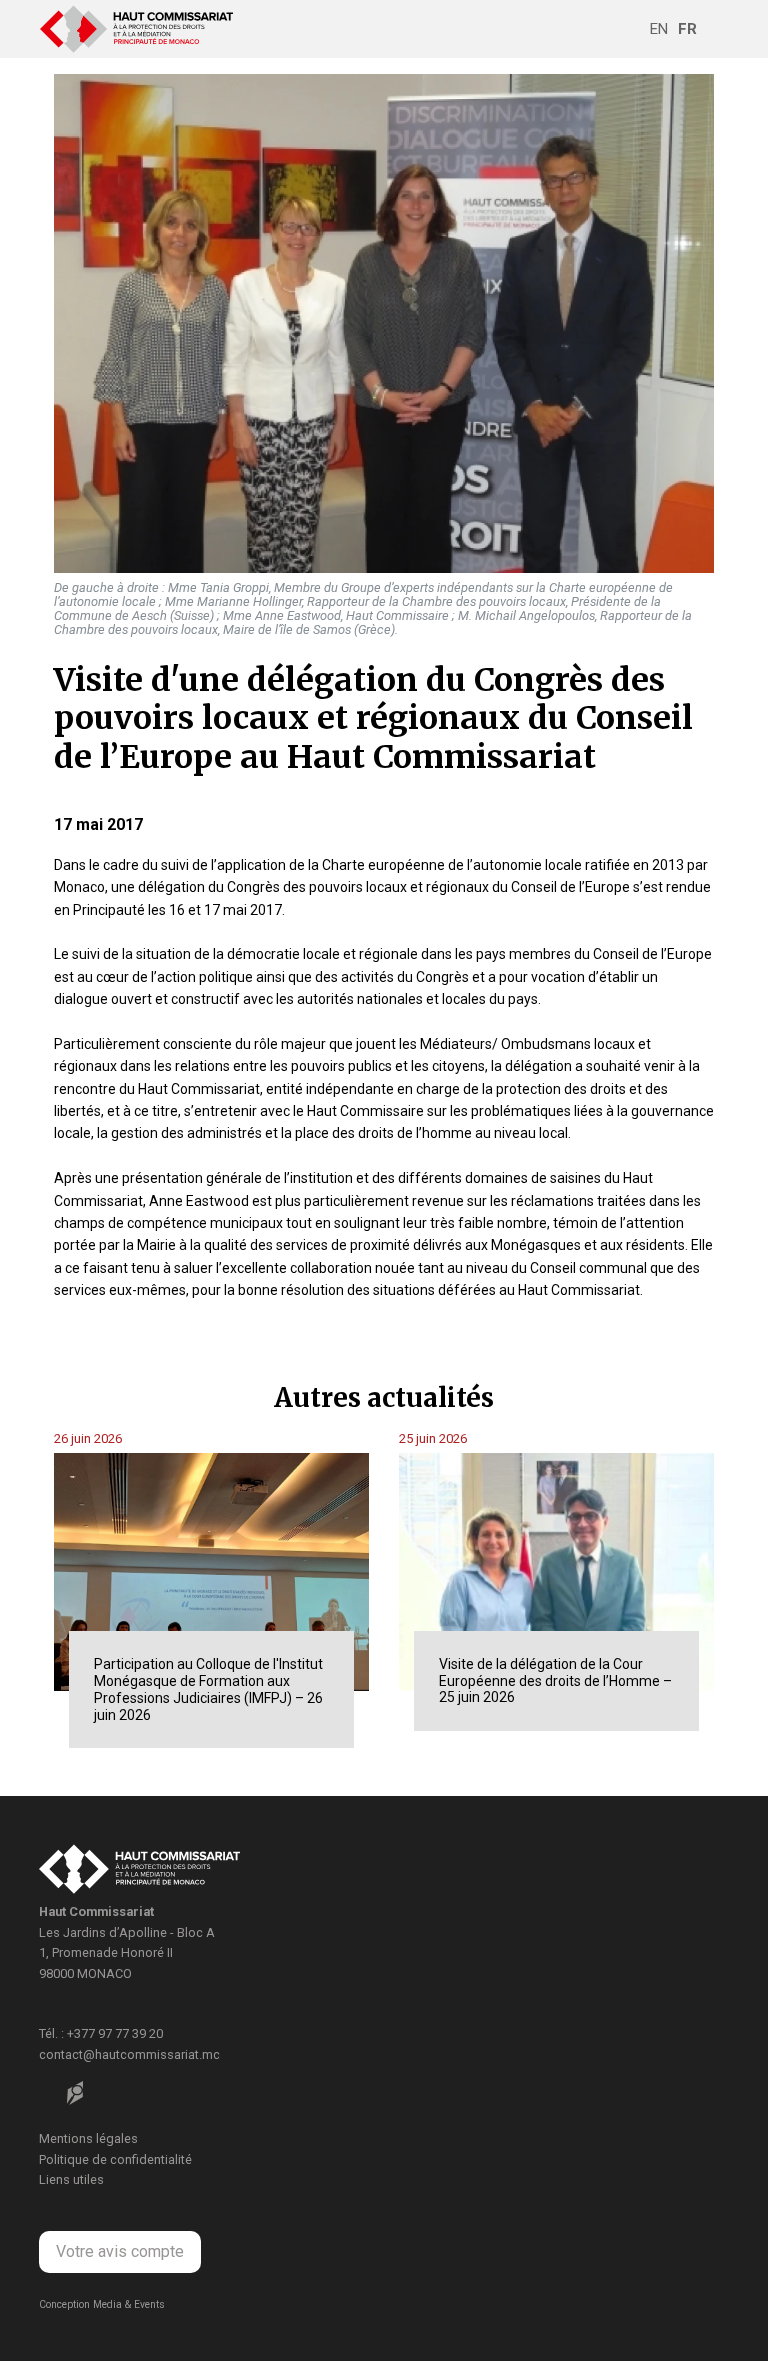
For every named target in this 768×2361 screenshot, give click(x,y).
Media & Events (129, 2304)
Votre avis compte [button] (120, 2251)
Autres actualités (384, 1397)
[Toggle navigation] (715, 29)
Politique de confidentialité (115, 2159)
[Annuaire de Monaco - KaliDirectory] (75, 2093)
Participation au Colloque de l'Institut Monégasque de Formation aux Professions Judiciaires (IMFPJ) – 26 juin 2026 (208, 1689)
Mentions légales (88, 2138)
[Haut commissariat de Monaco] (139, 1872)
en (659, 29)
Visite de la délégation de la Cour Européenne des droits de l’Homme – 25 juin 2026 (555, 1681)
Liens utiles (71, 2179)
